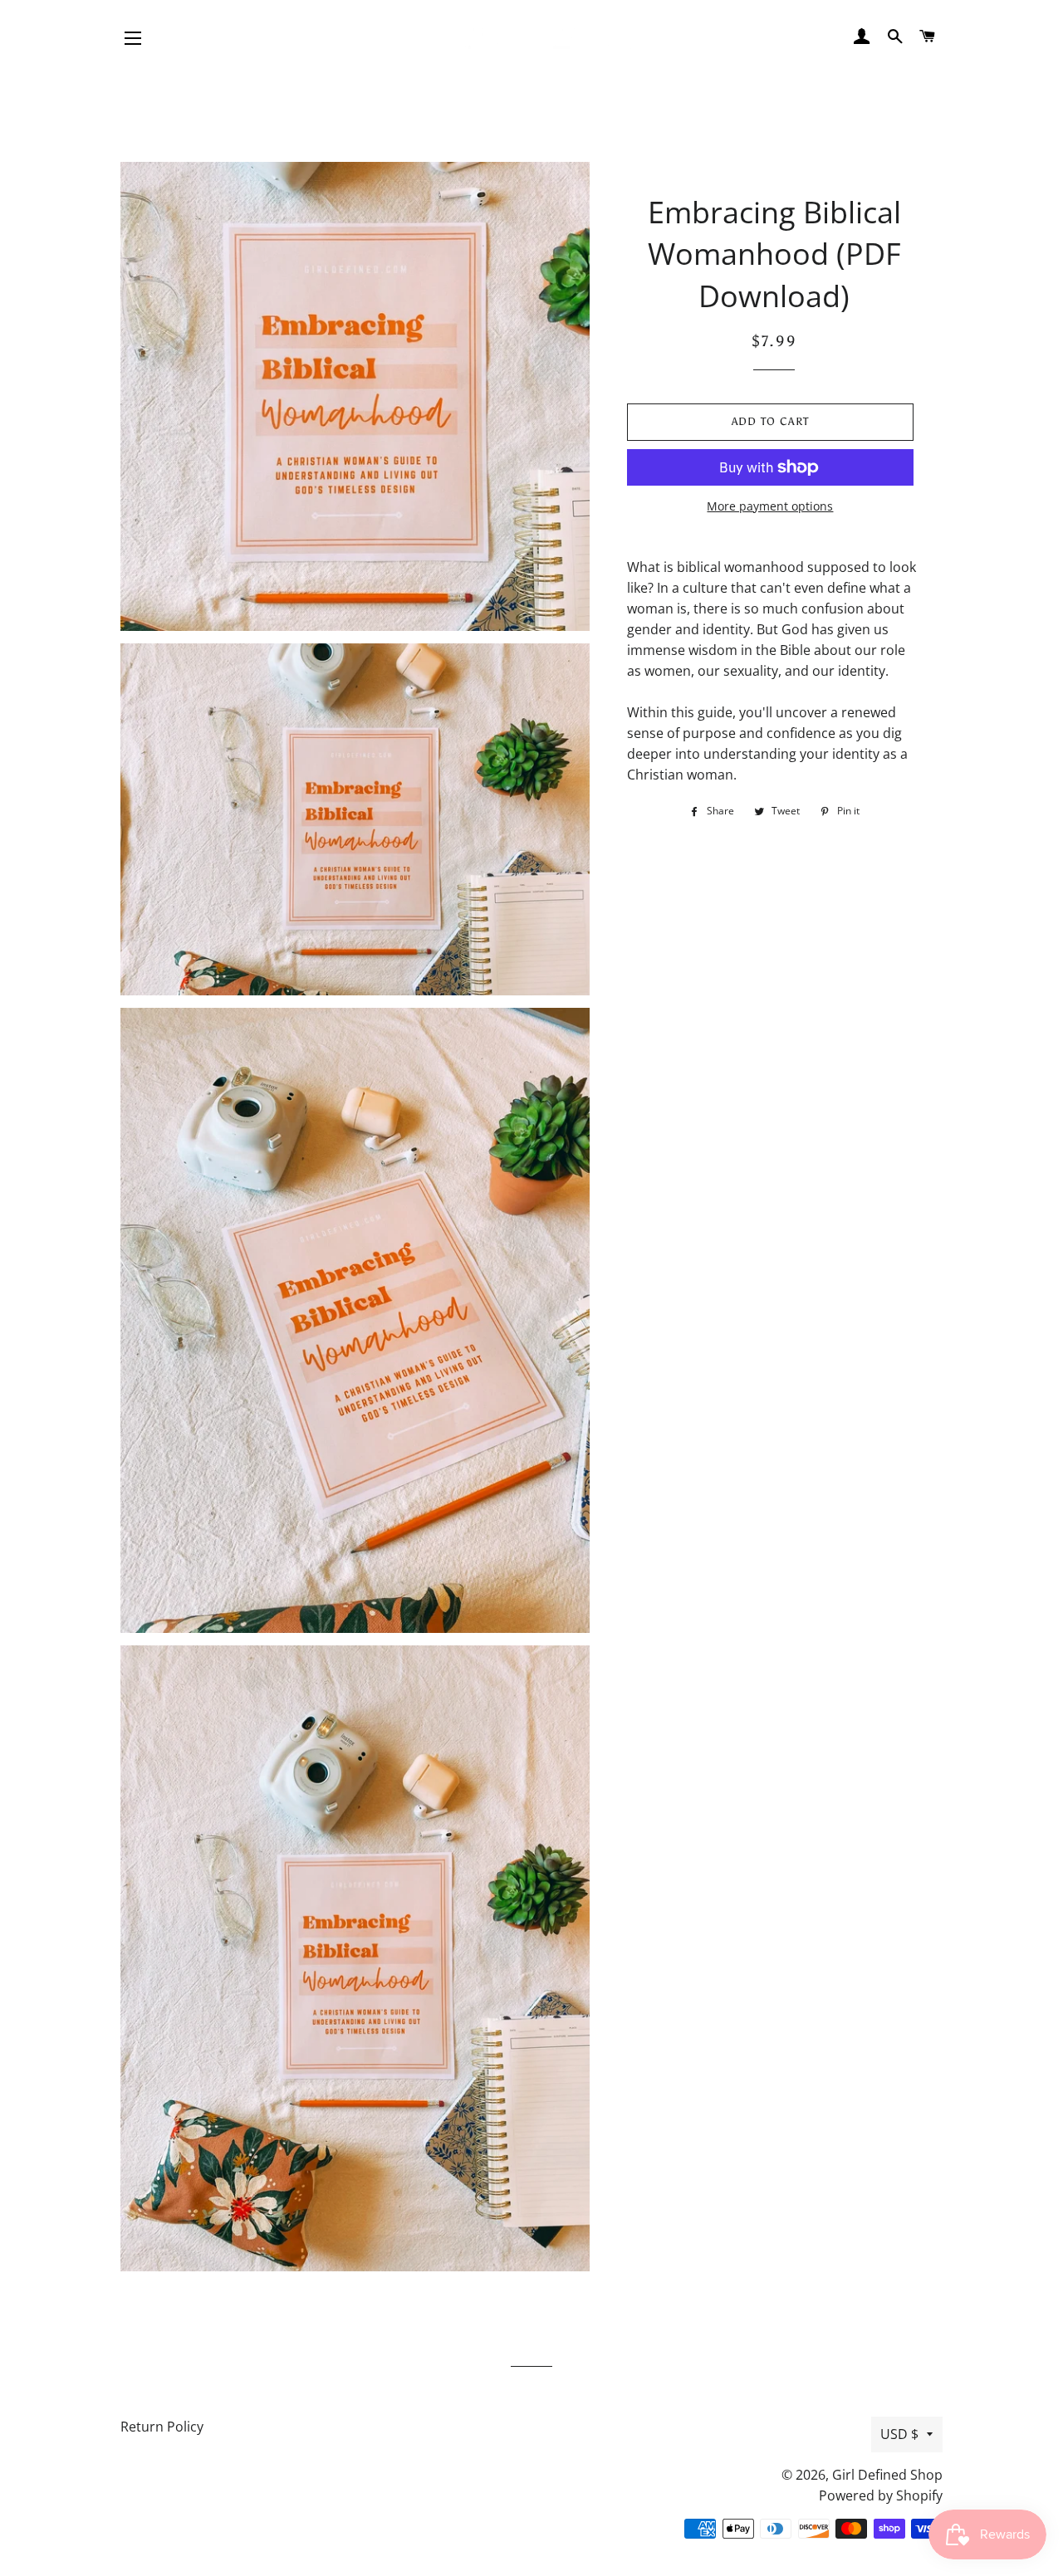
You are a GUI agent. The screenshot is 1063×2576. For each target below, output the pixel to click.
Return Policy (162, 2427)
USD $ (899, 2434)
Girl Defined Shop (887, 2475)
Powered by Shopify (881, 2495)
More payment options (770, 506)
